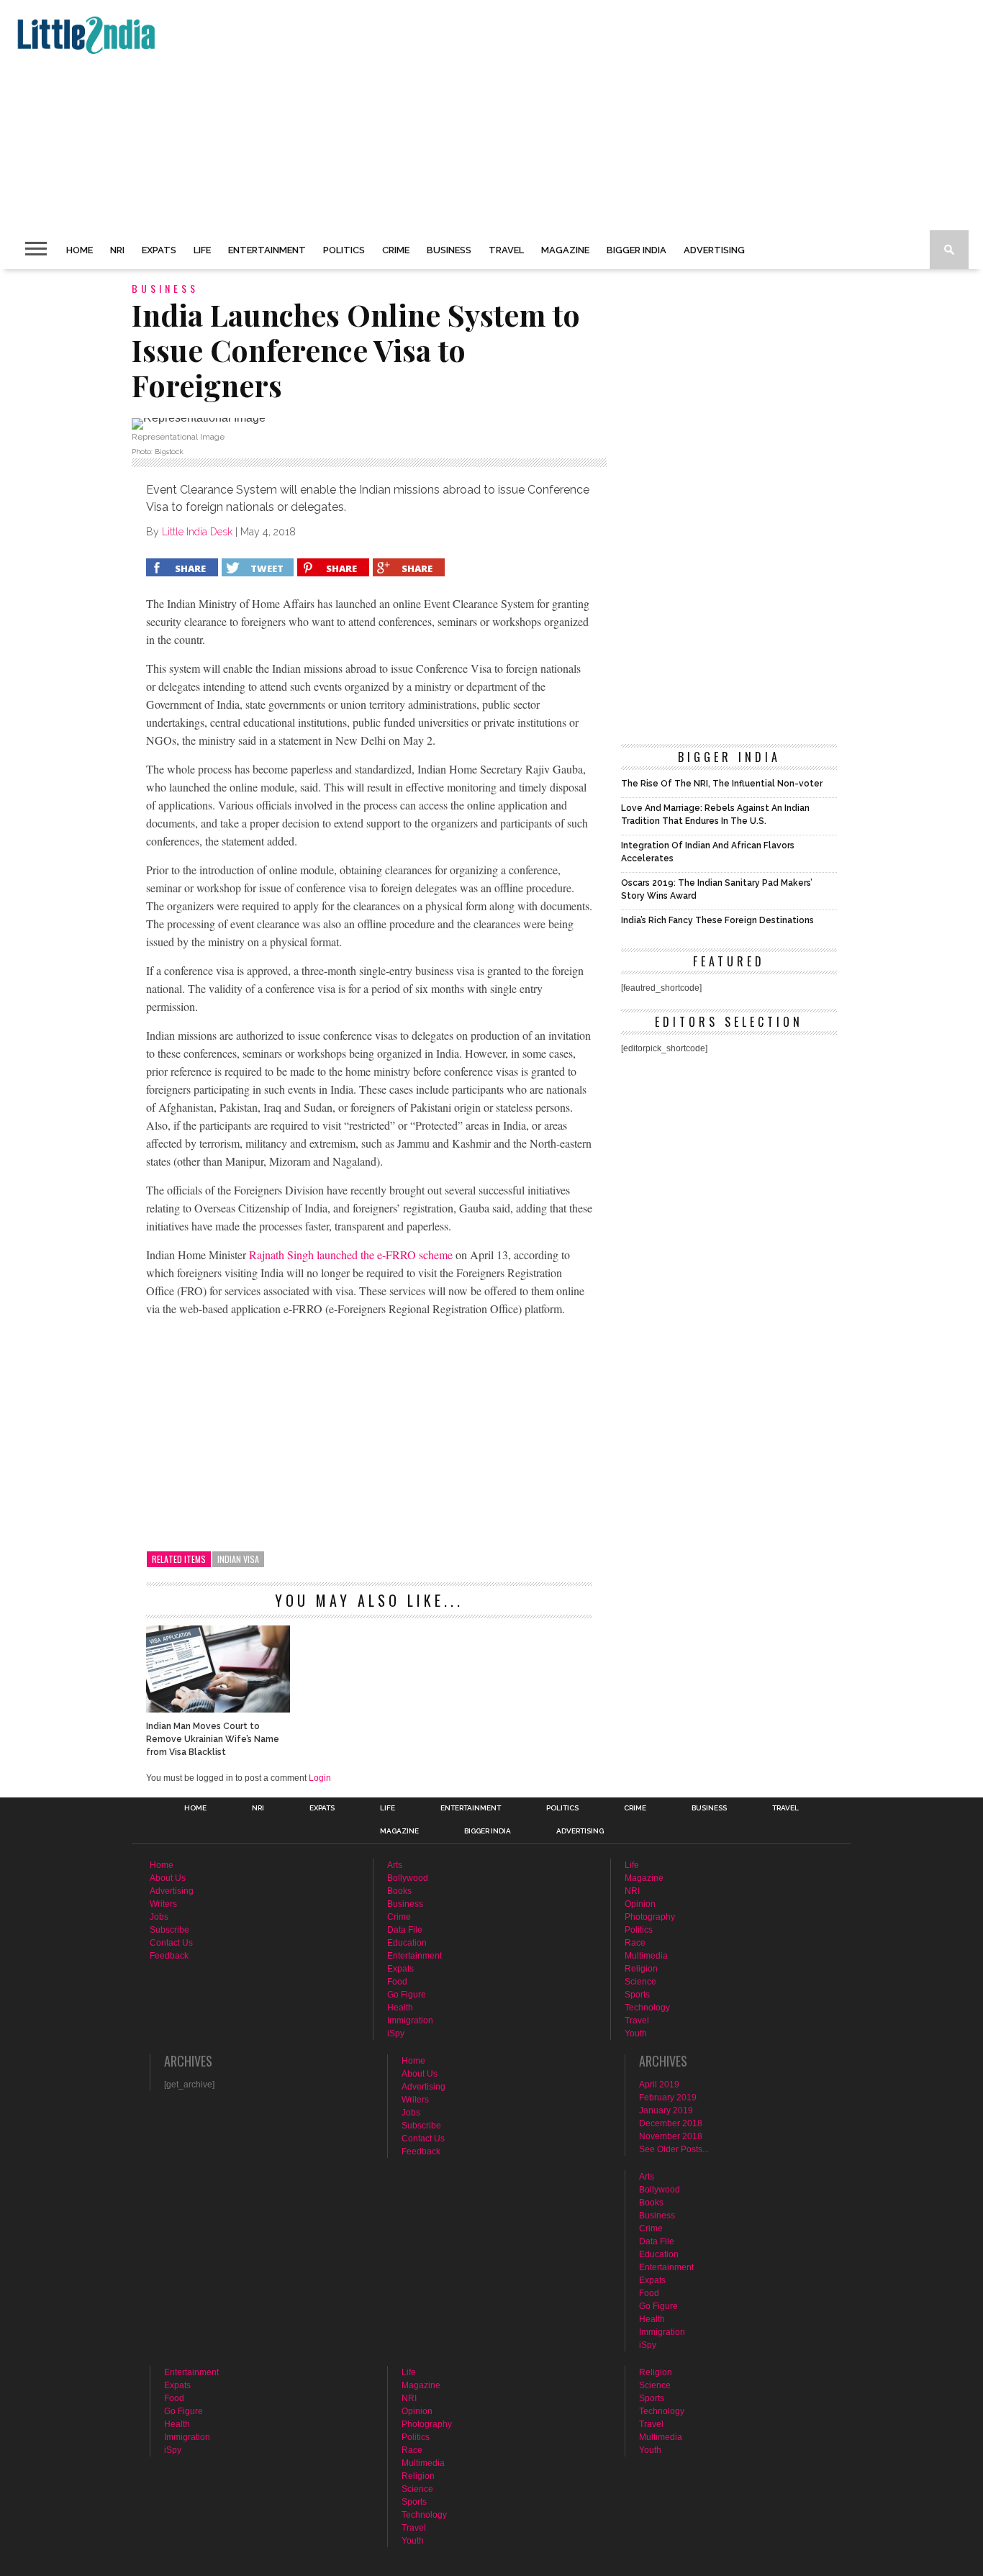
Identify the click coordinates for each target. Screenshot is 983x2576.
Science (640, 1982)
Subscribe (169, 1930)
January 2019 (666, 2110)
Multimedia (646, 1956)
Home (80, 250)
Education (407, 1943)
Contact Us (171, 1943)
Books (399, 1891)
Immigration (410, 2021)
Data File (405, 1930)
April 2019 (659, 2085)
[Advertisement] (443, 115)
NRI (117, 250)
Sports (637, 1995)
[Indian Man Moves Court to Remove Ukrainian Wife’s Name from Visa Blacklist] (218, 1709)
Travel (506, 250)
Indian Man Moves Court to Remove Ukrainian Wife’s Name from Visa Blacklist (213, 1739)
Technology (647, 2008)
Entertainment (267, 250)
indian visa (238, 1559)
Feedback (169, 1956)
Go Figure (407, 1995)
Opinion (640, 1904)
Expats (159, 250)
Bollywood (408, 1878)
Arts (395, 1865)
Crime (396, 250)
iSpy (396, 2033)
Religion (641, 1969)
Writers (163, 1904)
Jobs (159, 1917)
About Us (168, 1878)
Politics (344, 250)
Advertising (714, 250)
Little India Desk (197, 532)
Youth (636, 2033)
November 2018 (671, 2136)
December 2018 (671, 2123)
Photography (650, 1917)
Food (397, 1982)
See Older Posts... (674, 2149)
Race (635, 1943)
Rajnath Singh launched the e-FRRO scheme (351, 1255)
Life (202, 250)
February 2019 (668, 2097)
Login (320, 1778)
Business (449, 250)
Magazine (565, 250)
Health (400, 2008)
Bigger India (637, 250)
